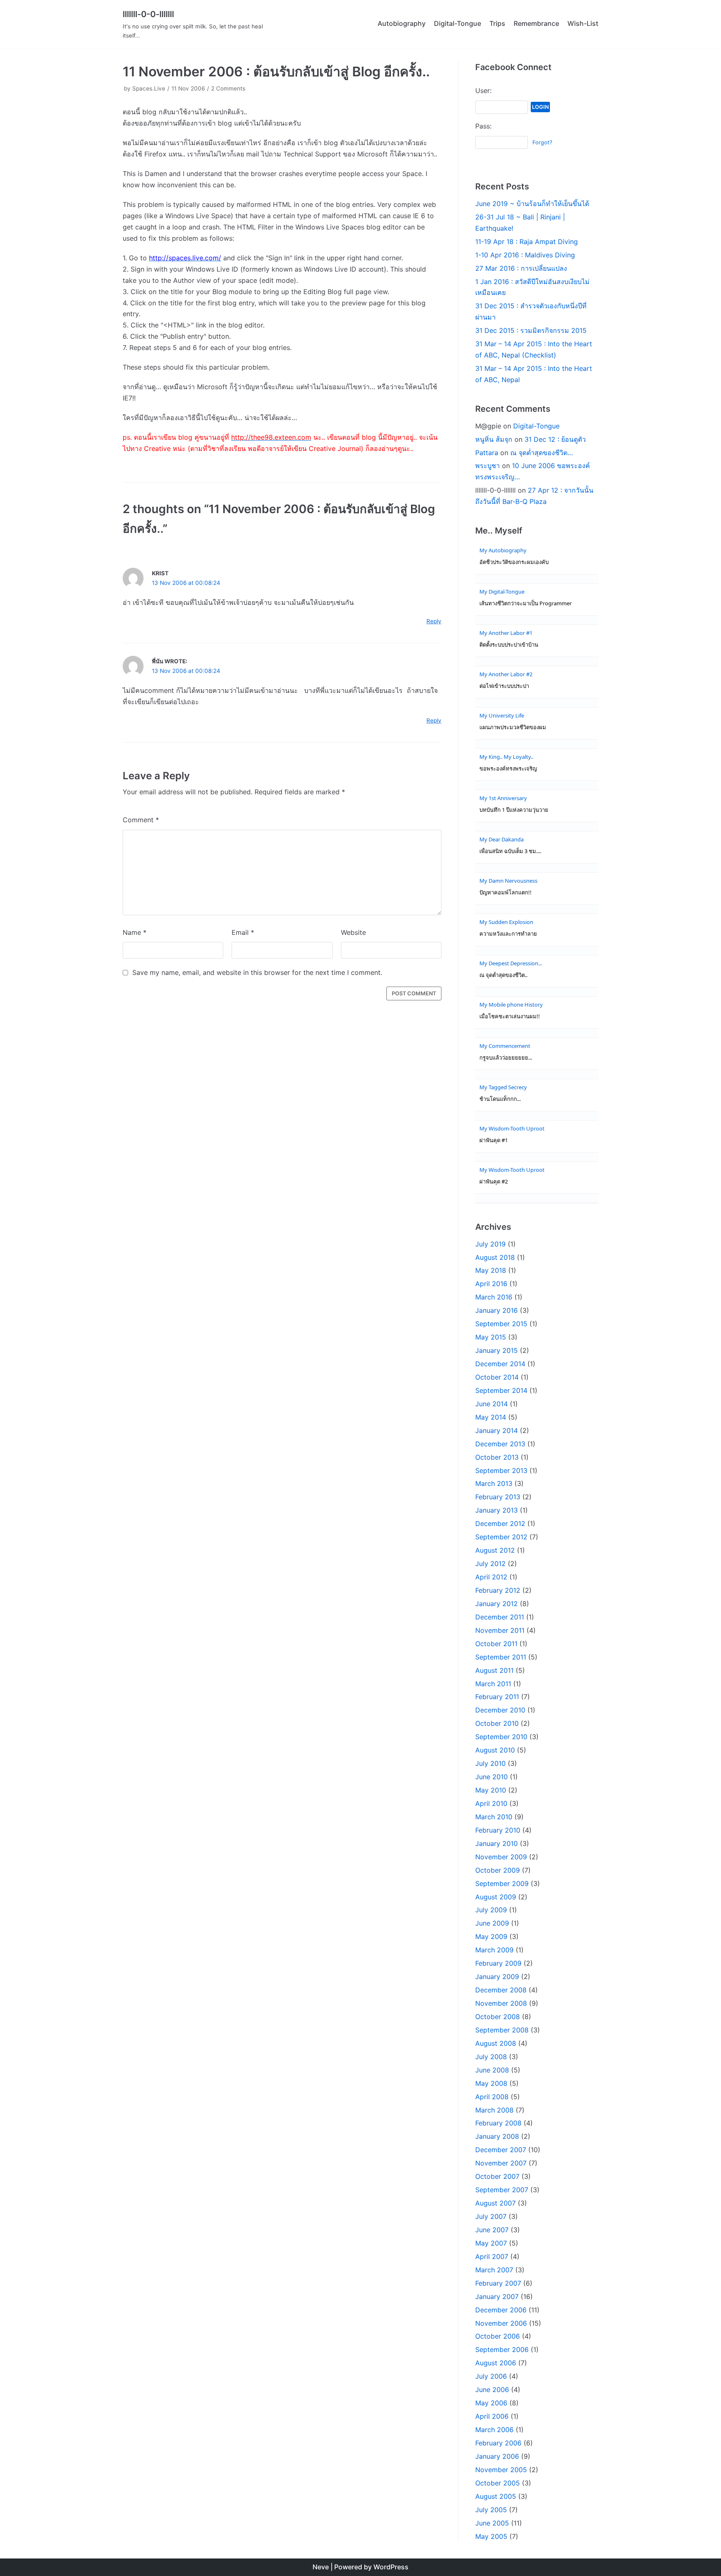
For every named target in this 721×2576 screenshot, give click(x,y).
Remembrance (536, 23)
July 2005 (491, 2510)
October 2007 (497, 2176)
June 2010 (492, 1777)
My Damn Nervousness (508, 881)
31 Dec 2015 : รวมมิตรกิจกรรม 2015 (531, 330)
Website (353, 932)
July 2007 (491, 2216)
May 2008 (491, 2083)
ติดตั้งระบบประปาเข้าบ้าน (509, 645)
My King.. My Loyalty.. (506, 757)
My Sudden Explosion (506, 922)
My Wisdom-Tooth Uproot (512, 1128)
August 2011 (494, 1670)
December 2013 (500, 1444)
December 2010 (500, 1710)
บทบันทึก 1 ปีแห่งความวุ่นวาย (514, 810)
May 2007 (491, 2243)
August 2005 (496, 2496)
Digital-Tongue (458, 23)
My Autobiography (503, 550)
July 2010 (490, 1763)
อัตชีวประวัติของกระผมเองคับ (514, 562)
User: (483, 91)
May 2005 (491, 2536)
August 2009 (496, 1897)
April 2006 (492, 2416)
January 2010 (497, 1843)
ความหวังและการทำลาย (508, 934)
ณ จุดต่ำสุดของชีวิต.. (503, 975)
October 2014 (497, 1377)
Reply (434, 621)
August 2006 (496, 2363)
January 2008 (497, 2136)
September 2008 (502, 2030)
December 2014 (500, 1364)
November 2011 (500, 1630)
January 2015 (497, 1350)
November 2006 (501, 2323)
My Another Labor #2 (506, 674)
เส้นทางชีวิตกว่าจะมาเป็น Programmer (526, 603)
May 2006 (491, 2403)
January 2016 (497, 1310)
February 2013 (498, 1497)
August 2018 (495, 1257)
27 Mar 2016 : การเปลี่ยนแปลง (521, 268)
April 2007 (492, 2256)
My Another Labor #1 (506, 633)
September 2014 (501, 1390)
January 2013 (497, 1510)
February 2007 (498, 2283)
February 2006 (498, 2443)
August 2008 (496, 2043)
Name (135, 932)
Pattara (487, 453)
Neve (321, 2567)
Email (243, 932)
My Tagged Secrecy (503, 1087)
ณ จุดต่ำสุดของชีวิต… (542, 453)
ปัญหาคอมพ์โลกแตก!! (505, 893)
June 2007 (492, 2230)
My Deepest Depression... (511, 963)
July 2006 (491, 2376)
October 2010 (497, 1723)
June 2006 (492, 2390)
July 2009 (491, 1910)
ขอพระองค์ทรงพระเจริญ (508, 769)
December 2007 (501, 2150)
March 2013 (494, 1483)
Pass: (483, 126)
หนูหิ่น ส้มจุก (494, 439)
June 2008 (492, 2070)
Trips (497, 23)
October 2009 (498, 1870)
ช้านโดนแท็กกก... (500, 1099)
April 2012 (491, 1577)
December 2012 (500, 1523)
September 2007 (502, 2190)
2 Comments (228, 88)
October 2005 (498, 2483)
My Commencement (505, 1046)
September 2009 (502, 1884)
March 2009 (494, 1950)
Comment (141, 820)
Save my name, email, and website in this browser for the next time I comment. (257, 972)
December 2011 (500, 1617)
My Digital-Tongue (502, 592)
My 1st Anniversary (503, 798)
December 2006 (501, 2310)
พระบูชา (488, 466)
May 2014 (491, 1417)
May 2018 (491, 1270)
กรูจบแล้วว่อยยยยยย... (506, 1058)
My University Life (502, 715)
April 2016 (491, 1284)
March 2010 (494, 1817)
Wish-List (583, 23)
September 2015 (501, 1324)
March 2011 (493, 1684)
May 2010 (491, 1790)
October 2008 (498, 2017)
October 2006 (498, 2336)
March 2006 (494, 2430)
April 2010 (491, 1803)
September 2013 (501, 1471)
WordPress (391, 2567)
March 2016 (494, 1297)
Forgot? (542, 142)
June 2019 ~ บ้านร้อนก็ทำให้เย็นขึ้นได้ (532, 204)
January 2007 (497, 2296)
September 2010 (501, 1737)
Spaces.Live (149, 88)
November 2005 (501, 2470)
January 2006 (497, 2456)
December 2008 (501, 1990)
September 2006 (502, 2349)
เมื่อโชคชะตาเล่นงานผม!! (510, 1016)
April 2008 (492, 2097)
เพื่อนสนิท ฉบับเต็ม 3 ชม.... (510, 851)
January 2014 (497, 1430)
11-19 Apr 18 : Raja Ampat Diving (527, 242)
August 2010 (495, 1750)
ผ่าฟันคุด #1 (494, 1140)
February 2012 (498, 1590)
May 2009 (491, 1936)
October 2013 (497, 1457)
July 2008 (491, 2057)
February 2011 (497, 1697)
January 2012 (497, 1604)
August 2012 (495, 1550)
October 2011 (496, 1644)
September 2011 (501, 1657)
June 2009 (492, 1923)
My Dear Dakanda (502, 839)
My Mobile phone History (511, 1005)
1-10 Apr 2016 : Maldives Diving (525, 255)
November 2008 (501, 2003)
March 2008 (494, 2110)
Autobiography (402, 23)
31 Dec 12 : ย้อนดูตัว (555, 439)
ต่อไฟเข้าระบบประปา (504, 686)
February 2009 (498, 1963)
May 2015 (491, 1337)
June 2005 (492, 2523)
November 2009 (501, 1857)
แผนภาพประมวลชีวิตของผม (513, 727)
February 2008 (498, 2123)
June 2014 (492, 1404)
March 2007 (494, 2270)
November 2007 (501, 2163)
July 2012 (490, 1564)
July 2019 (490, 1244)
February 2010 (498, 1830)
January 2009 (497, 1977)
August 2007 (495, 2203)
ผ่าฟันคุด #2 (494, 1182)
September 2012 (501, 1537)
